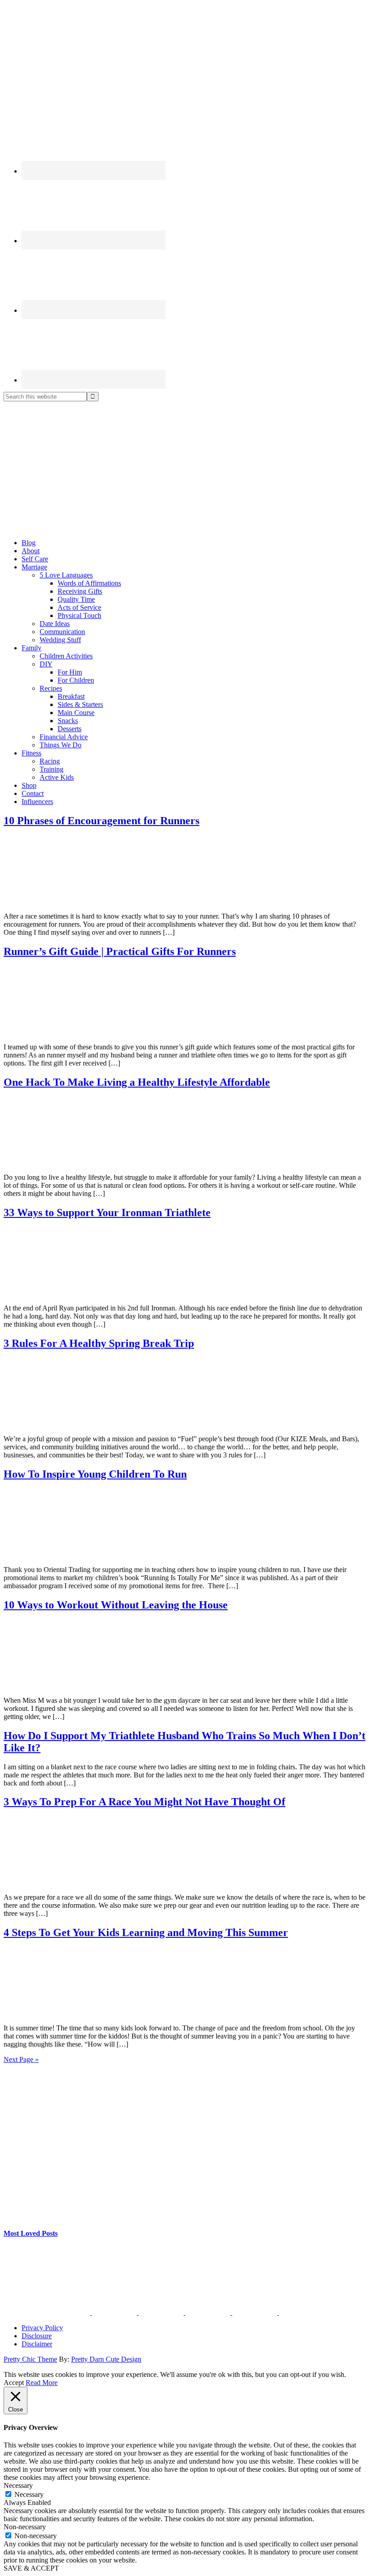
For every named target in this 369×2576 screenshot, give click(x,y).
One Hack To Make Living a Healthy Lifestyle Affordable (137, 1082)
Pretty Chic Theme (30, 2359)
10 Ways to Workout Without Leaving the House (116, 1605)
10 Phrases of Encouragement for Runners (101, 821)
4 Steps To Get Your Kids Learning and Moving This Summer (146, 1932)
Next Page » (21, 2059)
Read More (42, 2383)
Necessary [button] (18, 2485)
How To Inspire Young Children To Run (95, 1474)
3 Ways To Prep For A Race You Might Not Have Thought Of (144, 1802)
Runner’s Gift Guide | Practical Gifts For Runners (120, 951)
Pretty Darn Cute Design (106, 2359)
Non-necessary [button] (25, 2527)
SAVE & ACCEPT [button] (31, 2568)
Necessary (29, 2494)
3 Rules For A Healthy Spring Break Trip (99, 1343)
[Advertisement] (184, 469)
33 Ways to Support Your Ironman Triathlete (107, 1212)
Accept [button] (14, 2383)
